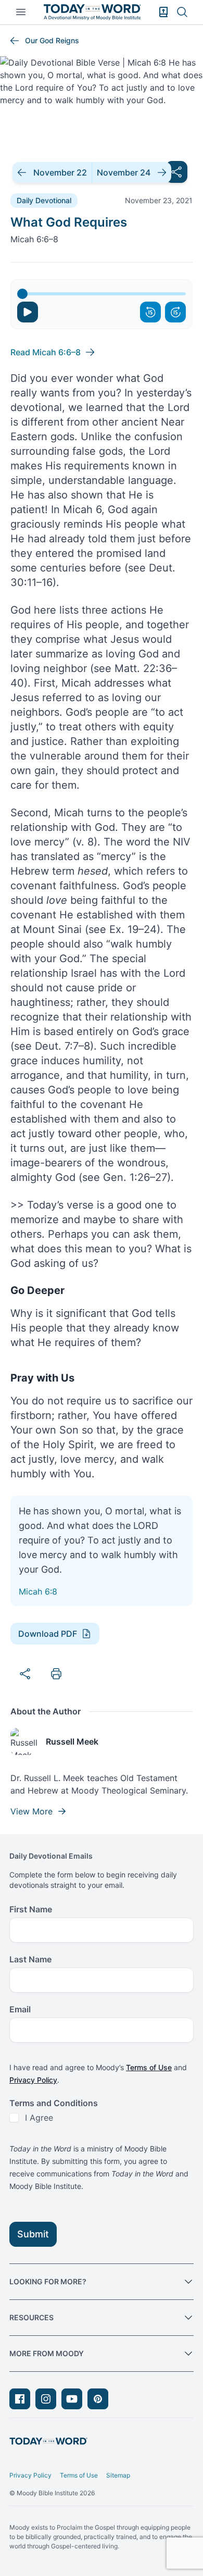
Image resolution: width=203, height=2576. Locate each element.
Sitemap (118, 2475)
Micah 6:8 (38, 1591)
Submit (33, 2234)
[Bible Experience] (163, 12)
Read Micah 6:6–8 (46, 352)
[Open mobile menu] (21, 12)
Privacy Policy (33, 2080)
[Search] (182, 12)
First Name (31, 1909)
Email (20, 2009)
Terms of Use (149, 2067)
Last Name (30, 1959)
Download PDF (48, 1634)
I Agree (39, 2118)
